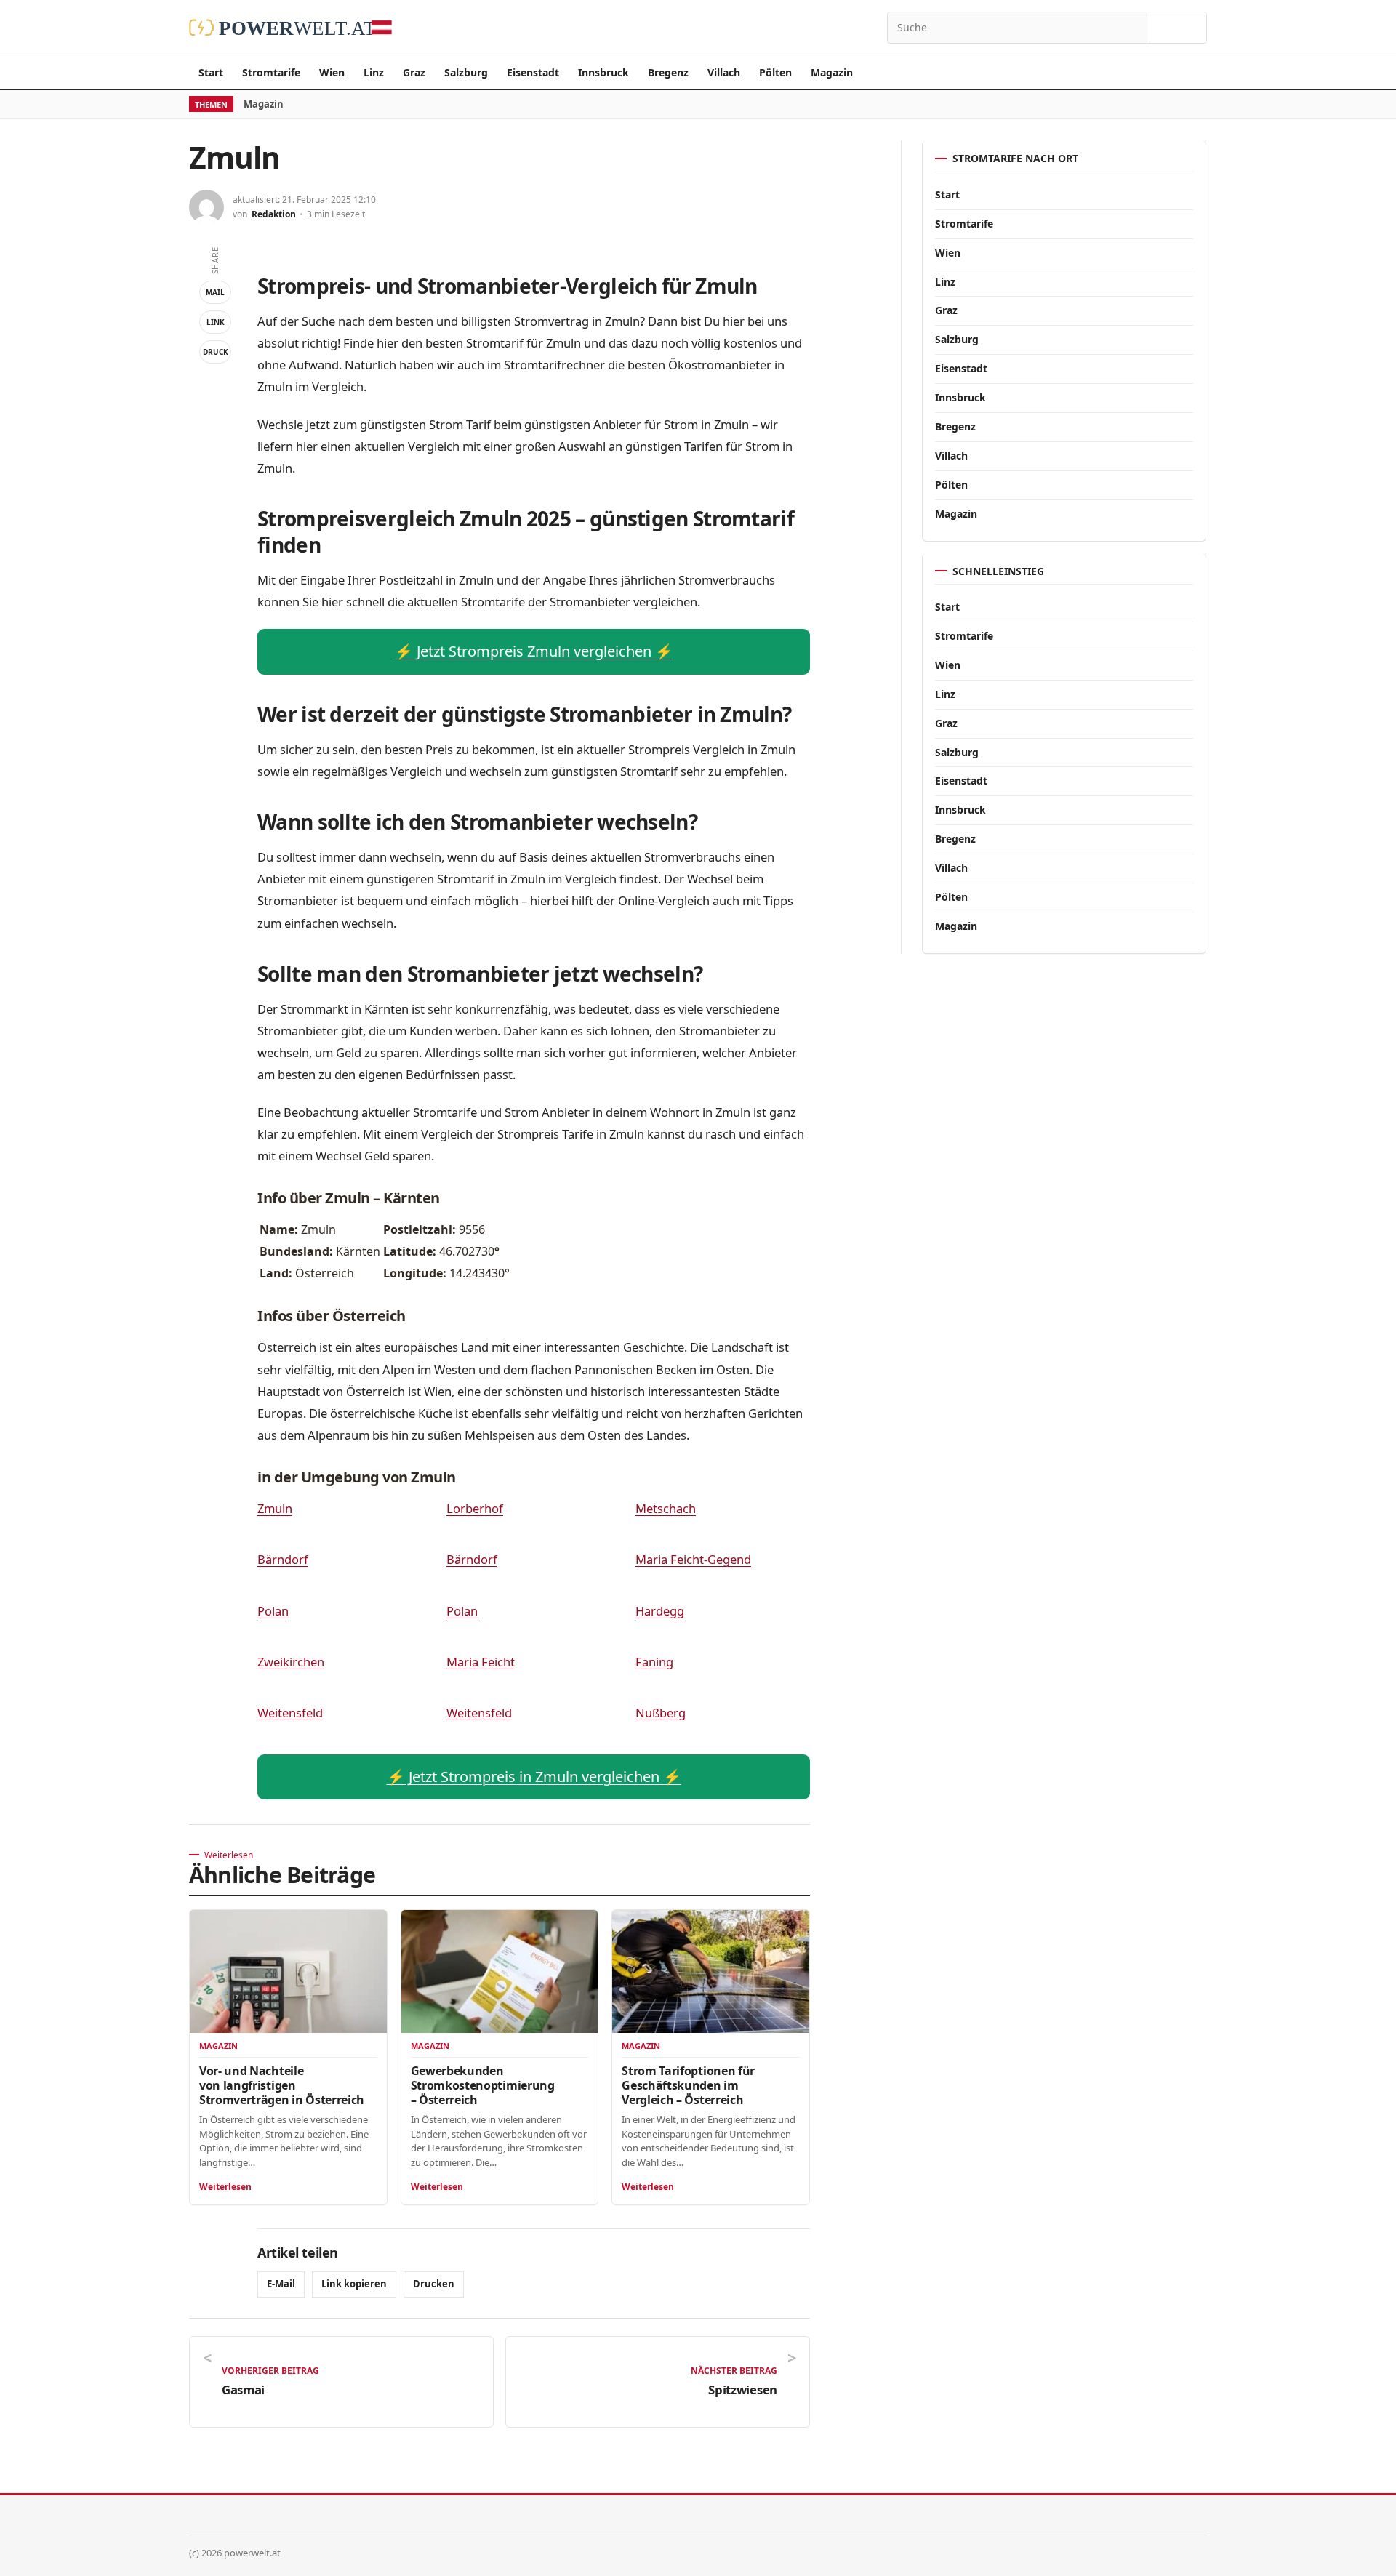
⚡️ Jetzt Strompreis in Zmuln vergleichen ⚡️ (534, 1777)
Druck (216, 352)
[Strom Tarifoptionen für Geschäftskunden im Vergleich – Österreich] (711, 1971)
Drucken (434, 2284)
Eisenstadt (533, 72)
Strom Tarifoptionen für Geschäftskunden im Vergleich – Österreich (688, 2085)
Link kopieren (354, 2284)
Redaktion (274, 214)
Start (211, 72)
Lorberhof (475, 1508)
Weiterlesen (225, 2187)
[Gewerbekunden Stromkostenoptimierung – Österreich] (500, 1971)
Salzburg (466, 72)
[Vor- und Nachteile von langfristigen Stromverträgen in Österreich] (288, 1971)
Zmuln (275, 1508)
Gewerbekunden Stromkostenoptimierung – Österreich (483, 2085)
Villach (724, 72)
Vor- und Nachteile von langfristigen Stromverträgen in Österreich (282, 2085)
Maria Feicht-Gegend (693, 1559)
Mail (215, 292)
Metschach (666, 1508)
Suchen (1177, 28)
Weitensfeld (290, 1713)
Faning (654, 1662)
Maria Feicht (481, 1662)
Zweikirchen (291, 1662)
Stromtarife (271, 72)
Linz (374, 72)
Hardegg (660, 1611)
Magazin (832, 72)
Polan (273, 1611)
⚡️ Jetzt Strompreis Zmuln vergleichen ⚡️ (534, 651)
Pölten (775, 72)
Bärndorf (283, 1559)
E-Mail (281, 2284)
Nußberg (661, 1713)
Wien (332, 72)
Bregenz (668, 72)
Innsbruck (603, 72)
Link (216, 322)
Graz (414, 72)
